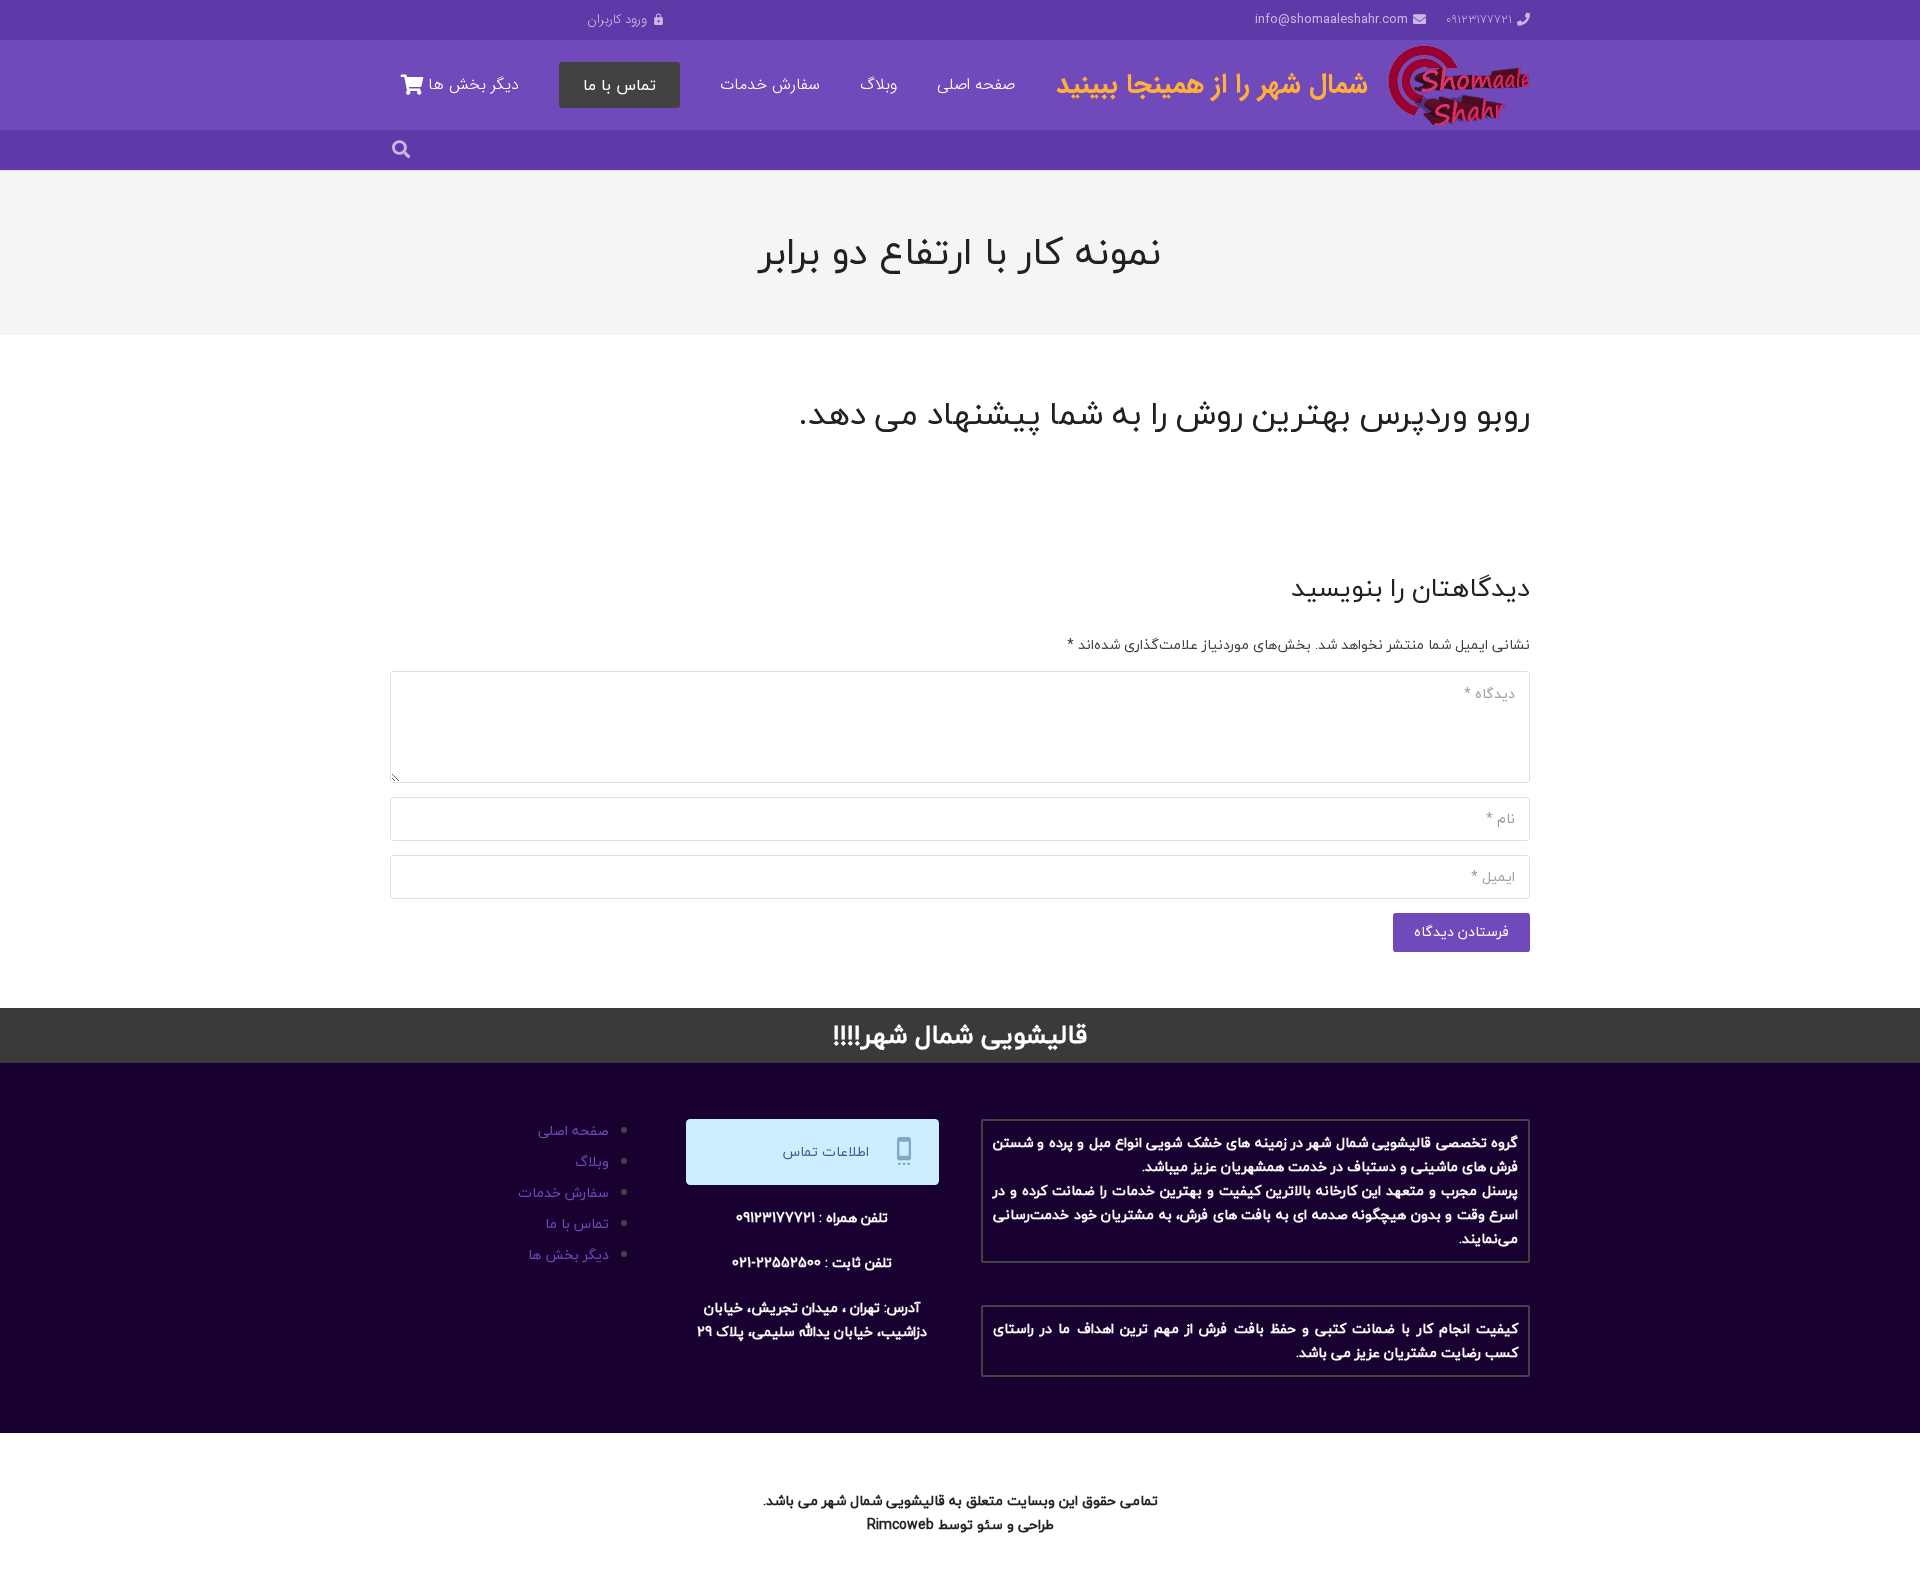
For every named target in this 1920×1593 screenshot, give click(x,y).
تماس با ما (577, 1223)
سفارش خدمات (563, 1192)
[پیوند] (1459, 85)
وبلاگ (592, 1161)
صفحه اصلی (573, 1130)
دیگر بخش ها (568, 1254)
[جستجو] (401, 149)
